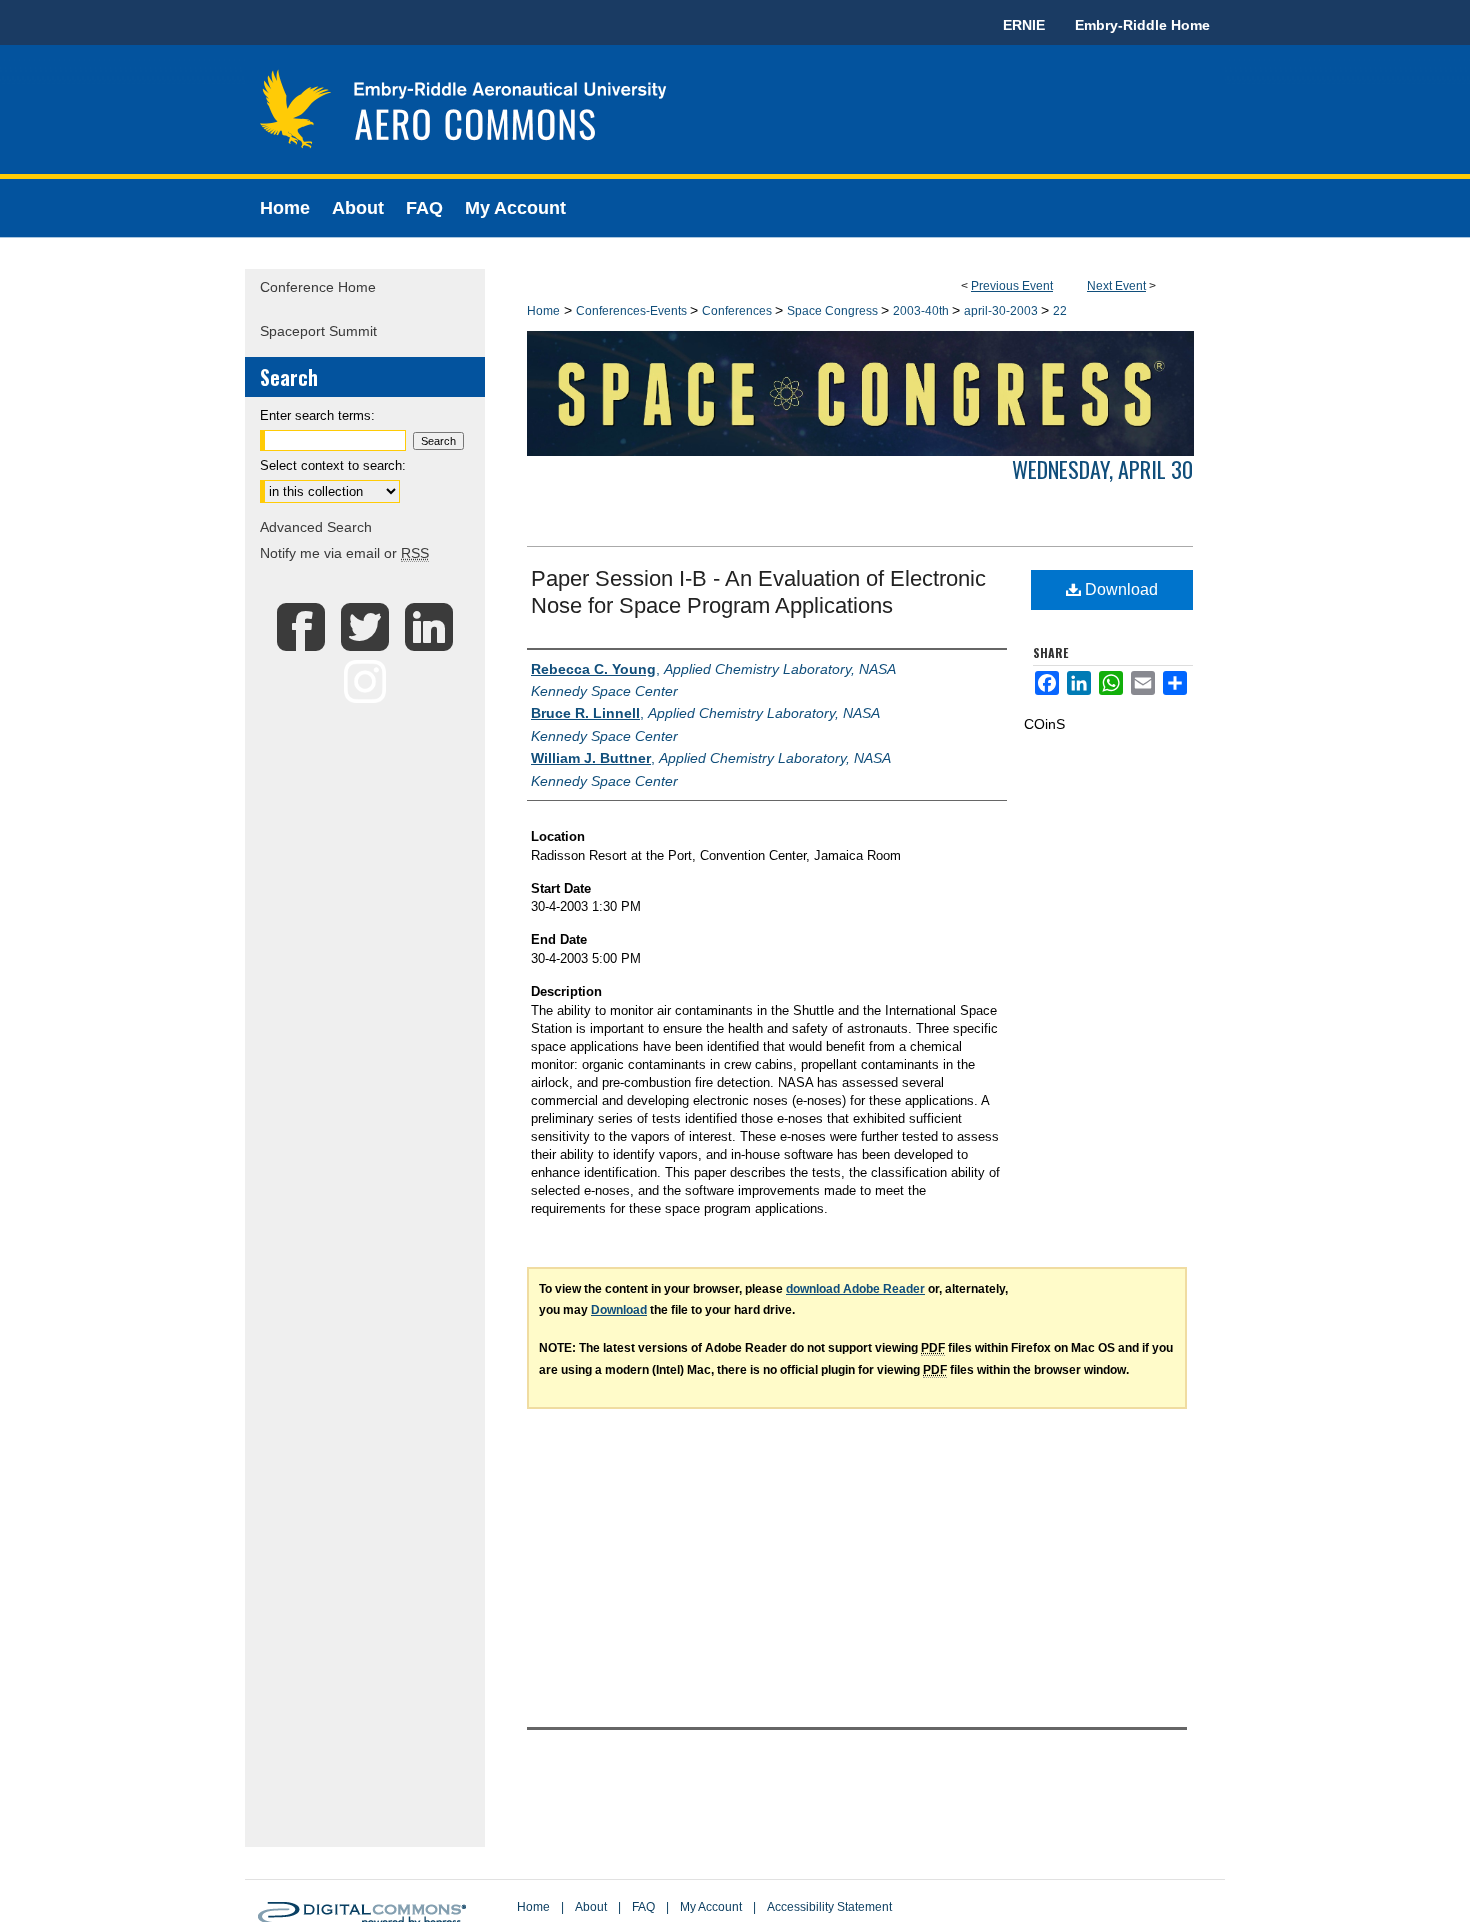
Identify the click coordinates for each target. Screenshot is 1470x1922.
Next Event (1116, 286)
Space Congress (834, 311)
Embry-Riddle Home (1142, 25)
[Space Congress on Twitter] (365, 642)
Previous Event (1012, 286)
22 (1060, 311)
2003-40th (922, 311)
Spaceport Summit (318, 331)
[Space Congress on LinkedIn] (429, 642)
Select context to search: (333, 465)
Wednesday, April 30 (1102, 469)
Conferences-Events (633, 311)
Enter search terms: (317, 415)
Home (543, 311)
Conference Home (318, 287)
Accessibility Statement (829, 1907)
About (591, 1907)
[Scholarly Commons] (735, 112)
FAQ (643, 1907)
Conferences (738, 311)
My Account (711, 1907)
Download (1119, 589)
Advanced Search (316, 527)
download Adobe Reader (855, 1289)
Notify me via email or (344, 553)
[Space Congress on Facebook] (301, 642)
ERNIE (1024, 25)
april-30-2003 (1002, 311)
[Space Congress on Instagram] (365, 694)
